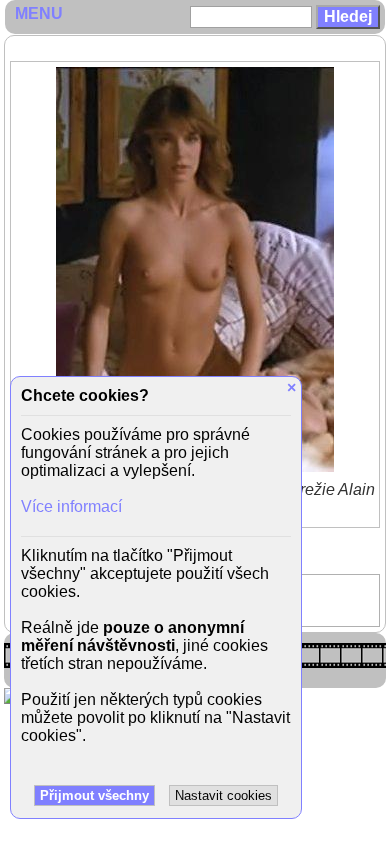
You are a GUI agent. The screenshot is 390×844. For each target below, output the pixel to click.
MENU (39, 13)
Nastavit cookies (223, 795)
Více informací (71, 506)
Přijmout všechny (94, 795)
